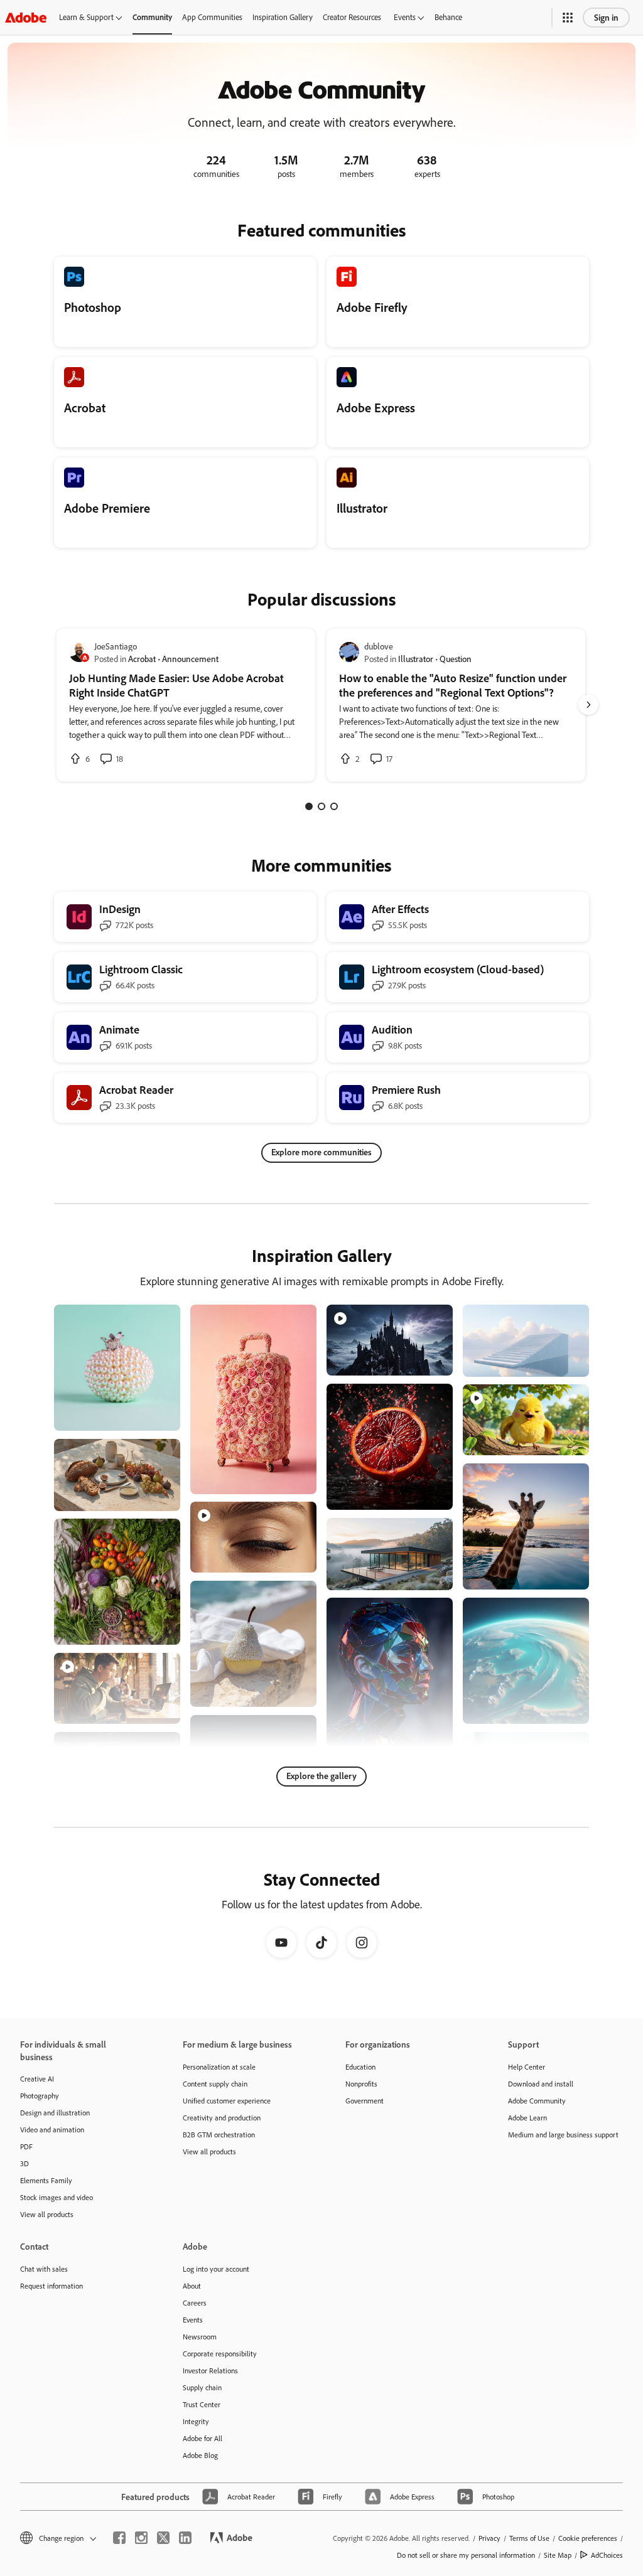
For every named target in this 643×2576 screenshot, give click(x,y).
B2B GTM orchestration (219, 2135)
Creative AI (37, 2079)
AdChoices (607, 2555)
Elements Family (46, 2180)
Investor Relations (210, 2370)
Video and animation (52, 2130)
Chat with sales (44, 2269)
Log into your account (216, 2269)
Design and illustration (55, 2113)
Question (456, 659)
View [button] (156, 1415)
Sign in (606, 17)
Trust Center (202, 2404)
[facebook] (119, 2538)
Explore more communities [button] (321, 1152)
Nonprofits (361, 2084)
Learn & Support (86, 17)
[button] (568, 18)
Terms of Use (529, 2538)
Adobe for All (203, 2438)
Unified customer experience (227, 2101)
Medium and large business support (563, 2135)
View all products (47, 2214)
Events (405, 17)
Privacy (489, 2538)
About (192, 2286)
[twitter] (163, 2538)
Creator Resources (352, 17)
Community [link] (152, 17)
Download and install (541, 2084)
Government (365, 2101)
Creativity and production (222, 2118)
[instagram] (141, 2538)
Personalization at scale (219, 2067)
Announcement (190, 659)
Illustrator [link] (416, 659)
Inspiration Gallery (283, 17)
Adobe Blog (200, 2455)
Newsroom (200, 2337)
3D (24, 2163)
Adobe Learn (527, 2118)
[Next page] (588, 705)
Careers (195, 2303)
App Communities (212, 17)
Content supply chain (215, 2084)
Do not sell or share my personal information (466, 2555)
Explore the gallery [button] (321, 1776)
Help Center (527, 2067)
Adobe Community (537, 2101)
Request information (51, 2286)
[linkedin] (185, 2538)
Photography (40, 2096)
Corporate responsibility (220, 2354)
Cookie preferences (588, 2538)
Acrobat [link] (142, 659)
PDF (26, 2146)
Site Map (558, 2555)
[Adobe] (26, 17)
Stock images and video (57, 2197)
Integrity (196, 2421)
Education (360, 2067)
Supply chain (202, 2387)
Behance (448, 17)
